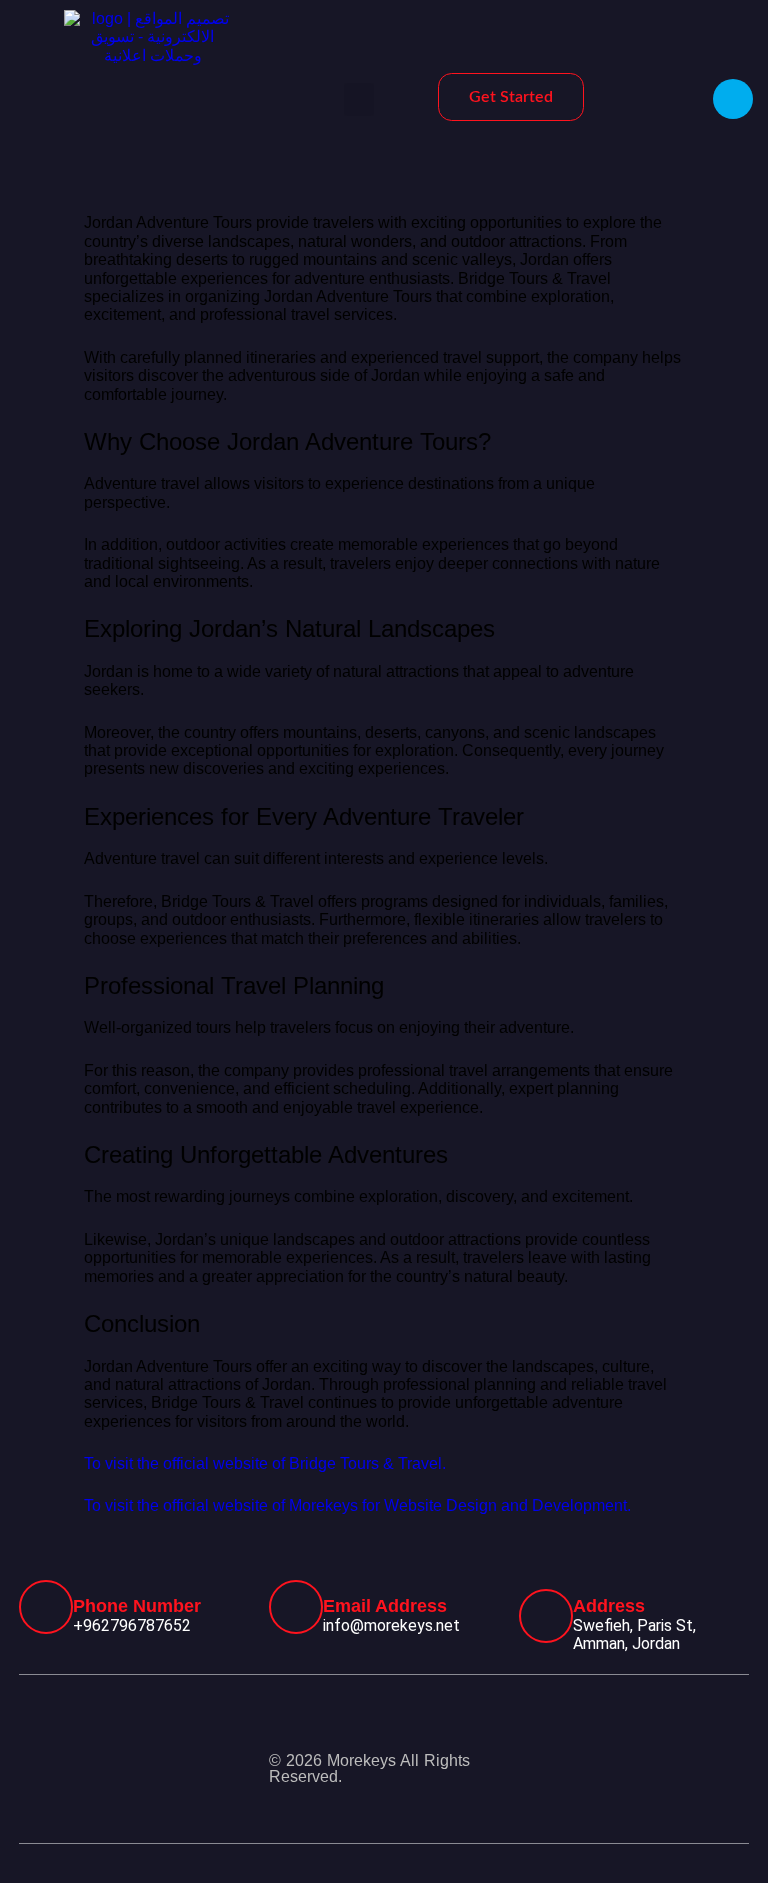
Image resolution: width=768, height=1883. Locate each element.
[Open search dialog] (733, 99)
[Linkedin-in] (734, 1784)
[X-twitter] (734, 1754)
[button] (359, 99)
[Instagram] (659, 1754)
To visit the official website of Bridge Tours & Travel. (265, 1463)
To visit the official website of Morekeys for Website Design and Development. (357, 1505)
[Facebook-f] (584, 1754)
